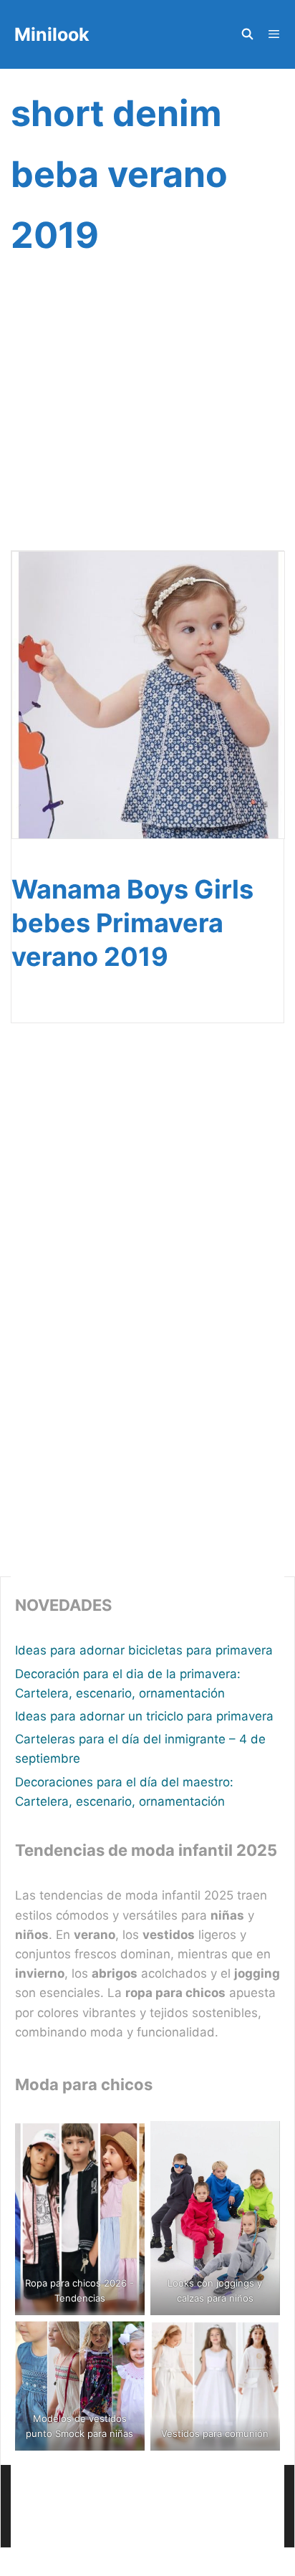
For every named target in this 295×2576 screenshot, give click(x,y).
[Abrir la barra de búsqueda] (247, 34)
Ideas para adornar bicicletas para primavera (144, 1650)
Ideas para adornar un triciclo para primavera (144, 1716)
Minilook (52, 34)
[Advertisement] (147, 421)
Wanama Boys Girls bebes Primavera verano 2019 (132, 923)
